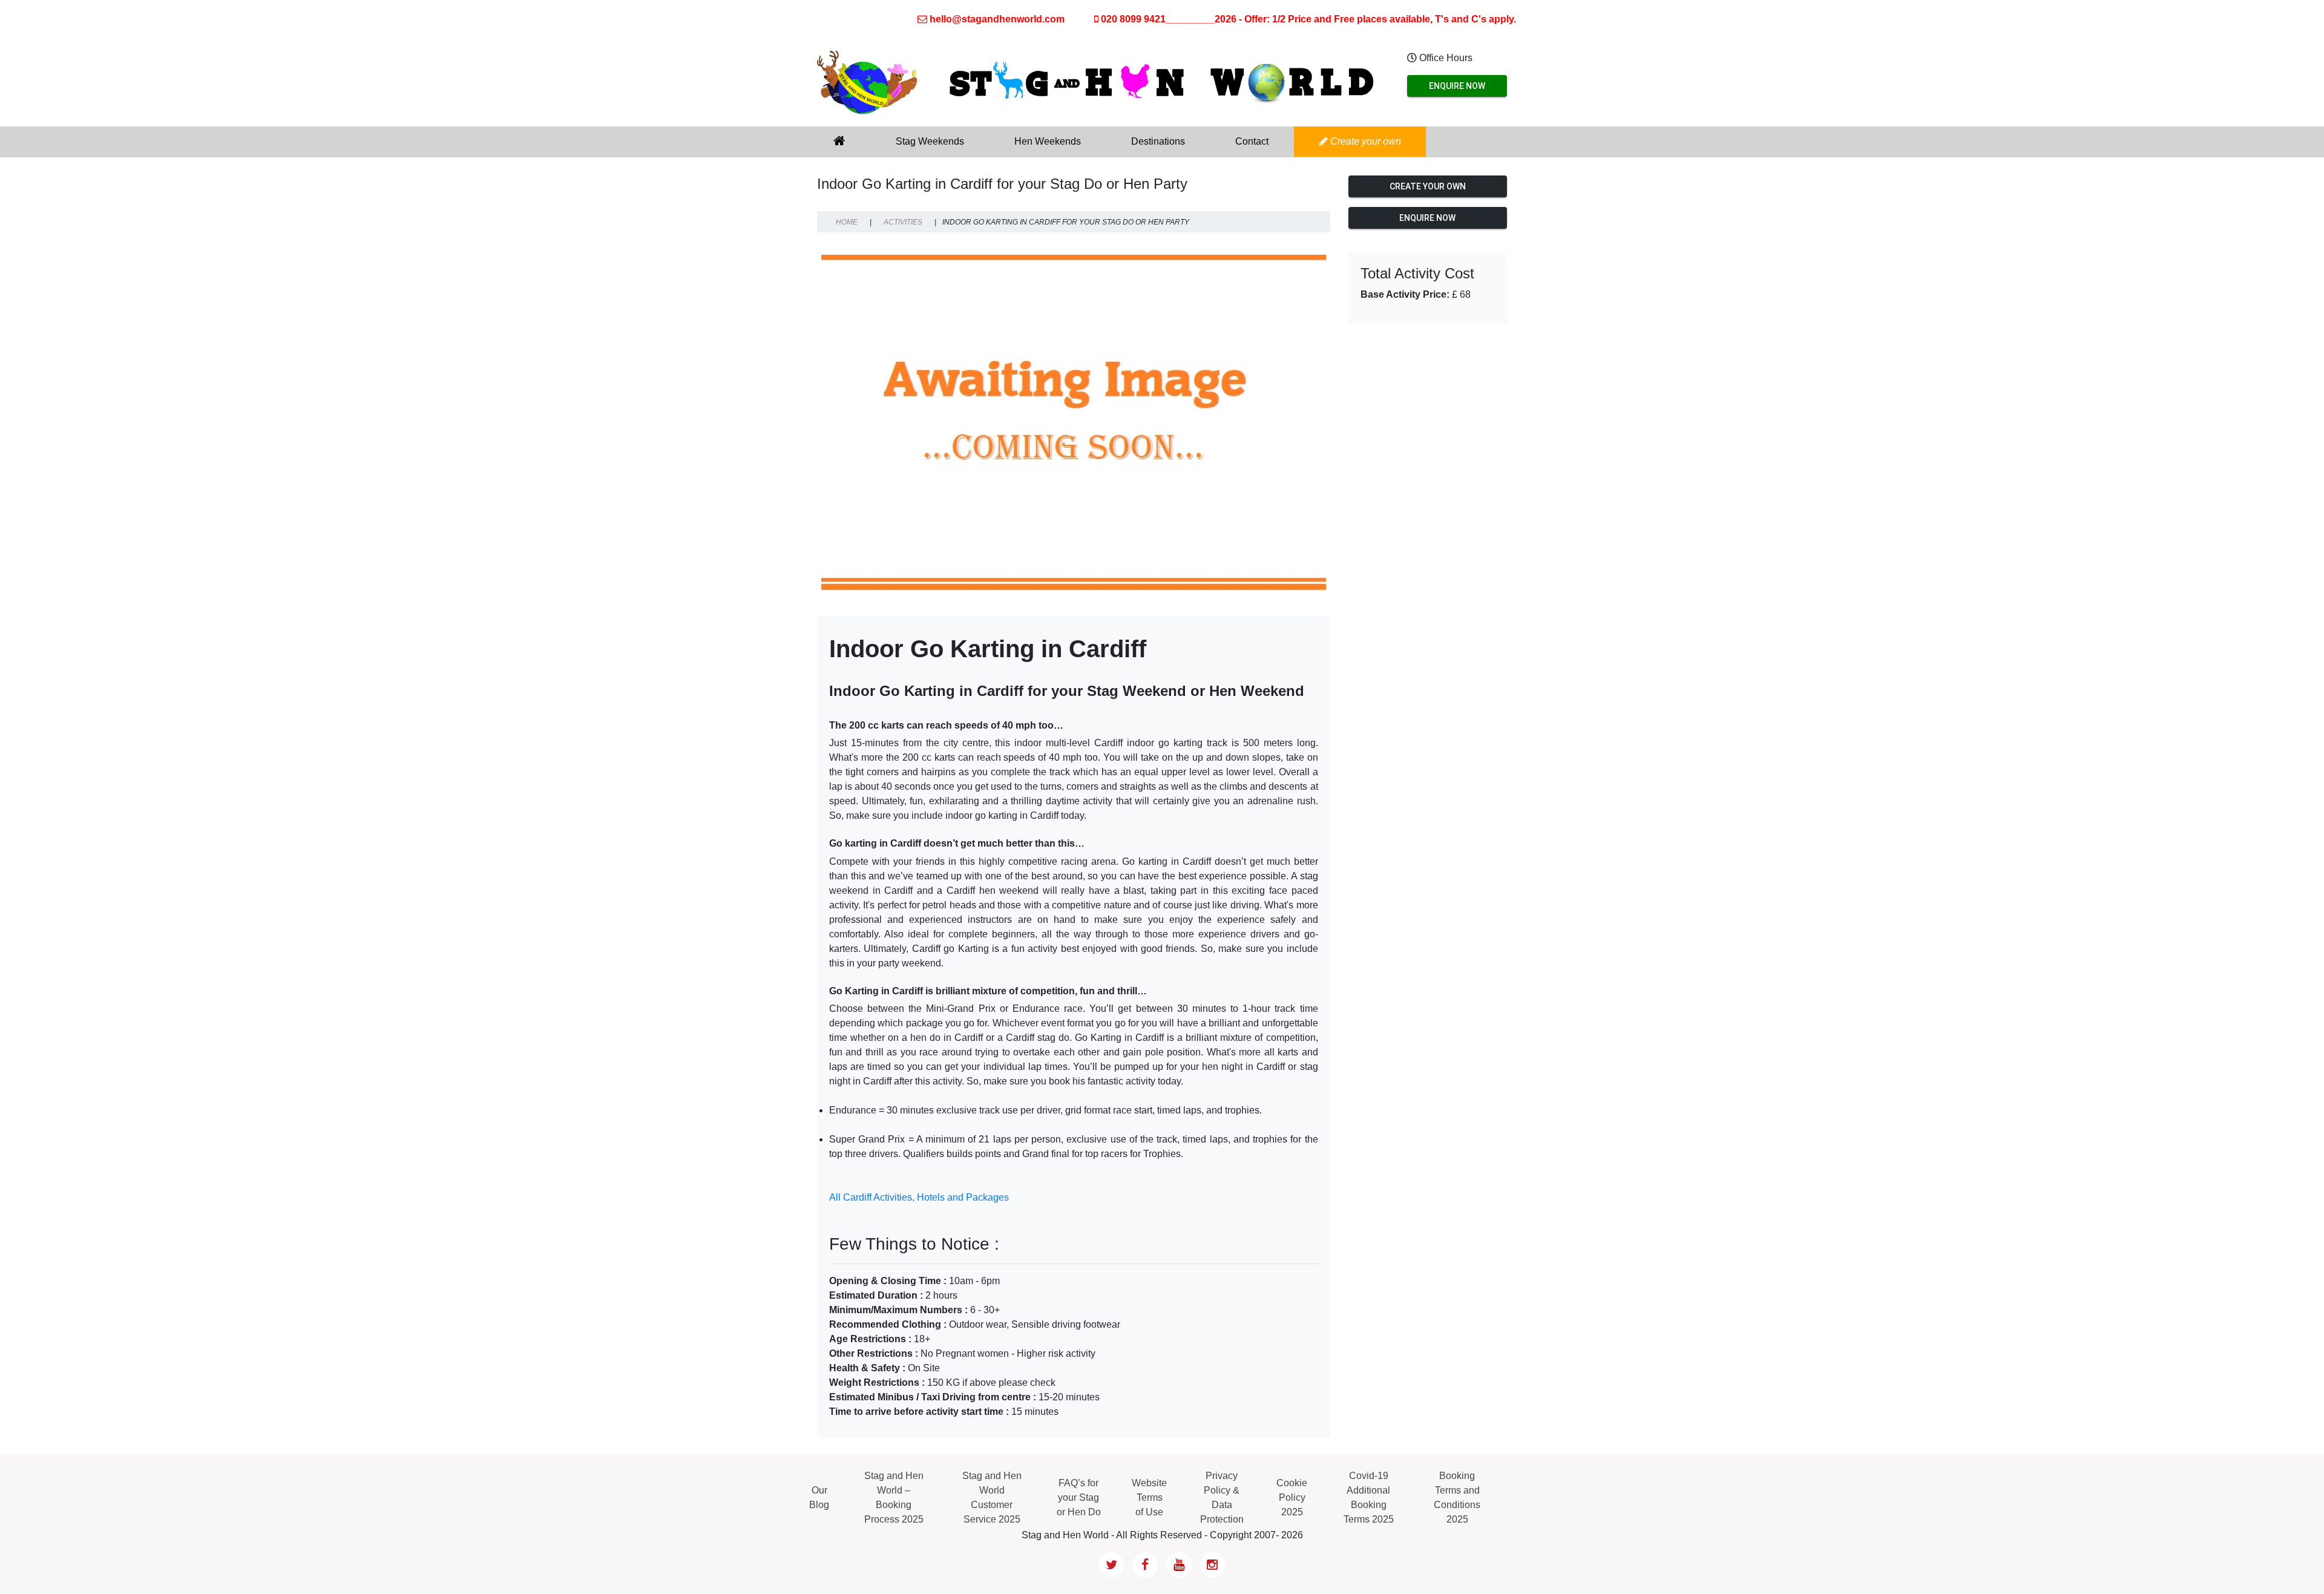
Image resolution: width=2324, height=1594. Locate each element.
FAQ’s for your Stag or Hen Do (1079, 1497)
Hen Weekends (1048, 141)
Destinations (1158, 141)
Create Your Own (1428, 186)
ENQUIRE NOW (1457, 86)
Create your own (1364, 141)
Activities (903, 222)
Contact (1252, 141)
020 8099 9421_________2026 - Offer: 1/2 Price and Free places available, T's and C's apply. (1307, 19)
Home (847, 222)
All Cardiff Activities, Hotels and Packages (919, 1197)
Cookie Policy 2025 (1292, 1497)
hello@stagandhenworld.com (997, 19)
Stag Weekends (930, 141)
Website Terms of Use (1149, 1497)
